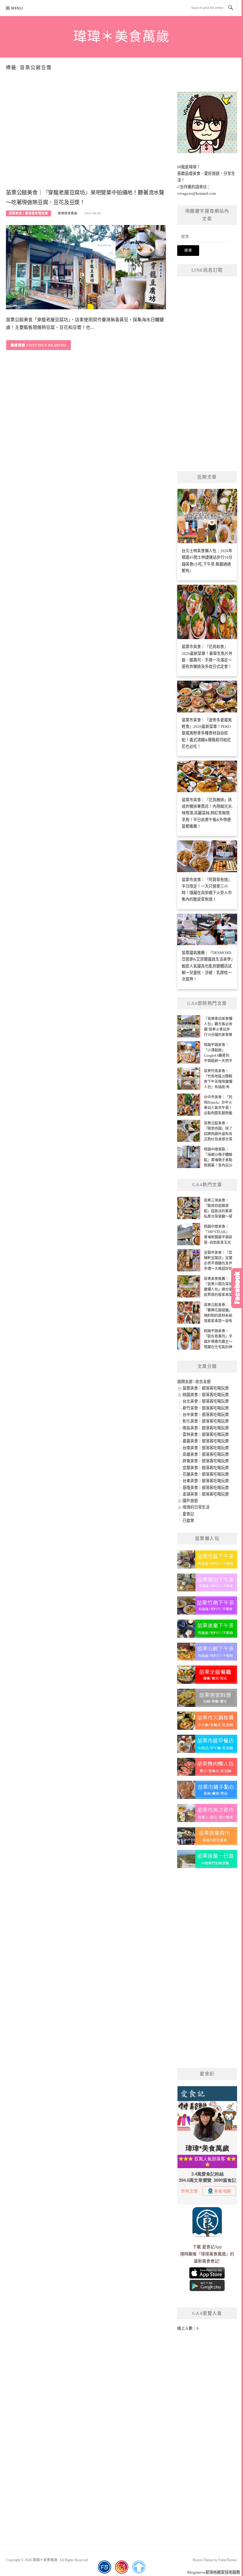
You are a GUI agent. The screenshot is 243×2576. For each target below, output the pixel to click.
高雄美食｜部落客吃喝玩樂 (206, 1454)
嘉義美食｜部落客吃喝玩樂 (206, 1441)
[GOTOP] (139, 2567)
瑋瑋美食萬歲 (68, 213)
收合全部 (203, 1382)
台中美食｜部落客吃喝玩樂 (206, 1415)
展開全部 (185, 1382)
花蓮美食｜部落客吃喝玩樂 (206, 1474)
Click (237, 1288)
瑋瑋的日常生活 (196, 1507)
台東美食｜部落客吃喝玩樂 (206, 1481)
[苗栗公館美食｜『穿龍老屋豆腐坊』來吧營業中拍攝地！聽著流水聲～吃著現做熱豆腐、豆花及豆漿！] (86, 267)
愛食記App (212, 2247)
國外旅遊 (190, 1501)
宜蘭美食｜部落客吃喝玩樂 (206, 1468)
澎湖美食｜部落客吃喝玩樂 (206, 1494)
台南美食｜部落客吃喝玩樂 (206, 1448)
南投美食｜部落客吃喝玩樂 (206, 1428)
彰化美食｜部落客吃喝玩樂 (206, 1421)
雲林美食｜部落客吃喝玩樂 (206, 1434)
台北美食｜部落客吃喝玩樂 (206, 1401)
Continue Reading (47, 345)
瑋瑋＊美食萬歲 (121, 37)
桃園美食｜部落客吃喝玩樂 (206, 1395)
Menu (17, 8)
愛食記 (188, 1514)
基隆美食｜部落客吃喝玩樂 (206, 1488)
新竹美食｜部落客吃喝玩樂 (206, 1408)
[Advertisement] (86, 139)
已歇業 (188, 1521)
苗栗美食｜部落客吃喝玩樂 (28, 213)
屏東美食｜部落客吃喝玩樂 (206, 1461)
